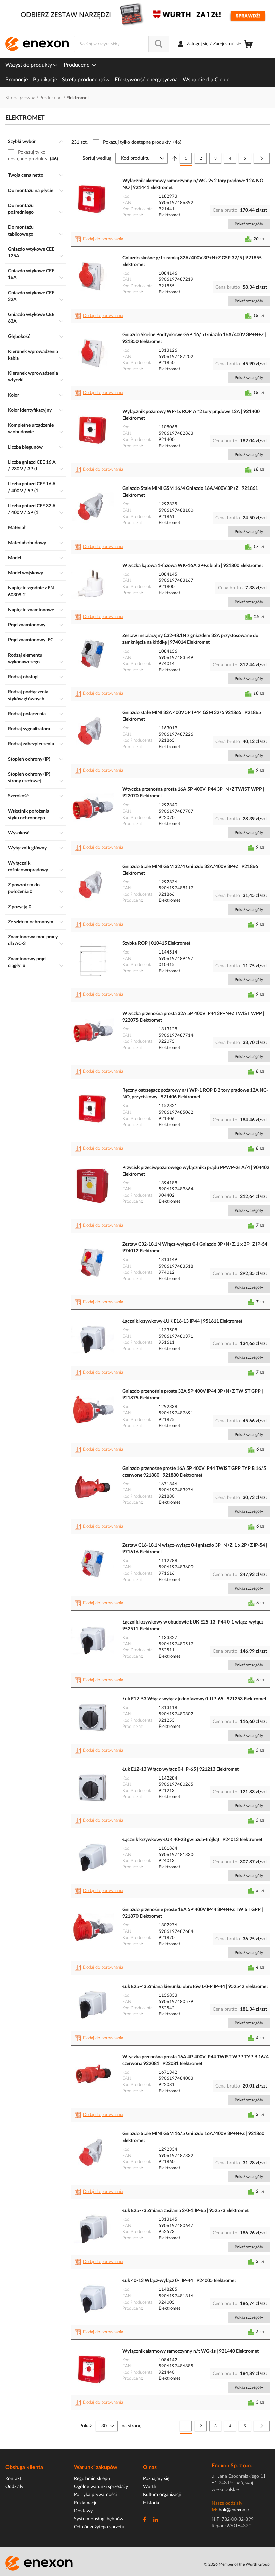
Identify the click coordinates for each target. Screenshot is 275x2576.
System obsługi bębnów (99, 2519)
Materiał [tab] (17, 528)
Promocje (17, 80)
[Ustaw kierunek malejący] (174, 158)
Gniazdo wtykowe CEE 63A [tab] (31, 318)
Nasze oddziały (227, 2503)
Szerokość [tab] (18, 796)
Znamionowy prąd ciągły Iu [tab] (27, 962)
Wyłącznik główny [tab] (27, 848)
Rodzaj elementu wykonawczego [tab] (25, 659)
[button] (100, 239)
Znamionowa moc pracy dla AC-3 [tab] (33, 940)
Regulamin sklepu (92, 2479)
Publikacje (45, 80)
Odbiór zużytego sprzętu (99, 2527)
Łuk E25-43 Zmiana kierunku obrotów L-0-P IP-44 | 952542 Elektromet (195, 1987)
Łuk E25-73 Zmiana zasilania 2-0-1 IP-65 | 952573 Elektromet (186, 2211)
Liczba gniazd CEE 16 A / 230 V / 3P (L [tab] (32, 466)
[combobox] (122, 44)
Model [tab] (15, 558)
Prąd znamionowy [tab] (27, 625)
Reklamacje (86, 2503)
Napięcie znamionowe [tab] (31, 610)
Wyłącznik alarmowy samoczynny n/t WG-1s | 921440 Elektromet (190, 2351)
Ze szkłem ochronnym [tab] (31, 922)
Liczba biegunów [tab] (25, 447)
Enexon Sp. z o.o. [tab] (232, 2466)
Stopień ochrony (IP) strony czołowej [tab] (29, 778)
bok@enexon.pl (234, 2510)
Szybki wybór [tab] (22, 142)
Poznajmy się (156, 2479)
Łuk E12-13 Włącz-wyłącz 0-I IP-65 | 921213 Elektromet (181, 1769)
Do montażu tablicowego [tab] (21, 231)
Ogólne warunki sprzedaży (101, 2487)
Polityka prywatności (95, 2495)
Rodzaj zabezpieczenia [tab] (31, 744)
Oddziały (14, 2487)
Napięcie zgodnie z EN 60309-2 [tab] (31, 591)
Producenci (78, 65)
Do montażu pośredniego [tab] (21, 209)
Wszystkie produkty (29, 65)
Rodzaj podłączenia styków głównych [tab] (28, 695)
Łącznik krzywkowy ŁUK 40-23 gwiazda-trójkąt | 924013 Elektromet (192, 1840)
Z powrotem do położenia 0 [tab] (24, 888)
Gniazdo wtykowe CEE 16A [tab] (31, 274)
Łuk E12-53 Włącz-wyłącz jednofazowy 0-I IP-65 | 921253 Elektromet (194, 1699)
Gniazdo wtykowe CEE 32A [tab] (31, 296)
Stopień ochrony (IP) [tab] (29, 759)
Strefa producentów (86, 80)
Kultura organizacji (162, 2495)
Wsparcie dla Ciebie (206, 80)
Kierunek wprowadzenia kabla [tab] (33, 355)
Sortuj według (97, 158)
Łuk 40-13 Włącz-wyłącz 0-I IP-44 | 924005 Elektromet (179, 2281)
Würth (150, 2487)
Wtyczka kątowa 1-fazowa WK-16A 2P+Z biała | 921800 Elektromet (193, 566)
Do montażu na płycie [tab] (31, 191)
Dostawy (83, 2511)
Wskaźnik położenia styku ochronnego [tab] (29, 815)
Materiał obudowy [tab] (27, 543)
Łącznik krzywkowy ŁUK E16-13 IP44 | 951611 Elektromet (182, 1321)
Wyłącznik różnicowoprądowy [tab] (28, 867)
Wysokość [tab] (19, 833)
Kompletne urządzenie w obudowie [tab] (31, 429)
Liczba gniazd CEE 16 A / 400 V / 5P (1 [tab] (32, 487)
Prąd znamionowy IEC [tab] (31, 640)
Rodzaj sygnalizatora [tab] (29, 729)
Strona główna (21, 98)
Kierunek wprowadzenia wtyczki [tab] (33, 377)
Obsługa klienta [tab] (24, 2467)
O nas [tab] (150, 2467)
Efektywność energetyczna (146, 80)
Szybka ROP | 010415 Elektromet (156, 943)
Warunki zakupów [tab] (96, 2467)
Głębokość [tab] (19, 337)
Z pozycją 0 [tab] (20, 907)
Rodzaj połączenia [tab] (27, 714)
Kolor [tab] (14, 395)
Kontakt (13, 2479)
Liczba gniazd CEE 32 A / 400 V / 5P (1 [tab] (32, 509)
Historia (151, 2503)
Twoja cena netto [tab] (26, 175)
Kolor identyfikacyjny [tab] (30, 410)
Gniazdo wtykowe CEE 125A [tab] (31, 253)
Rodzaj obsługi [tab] (23, 677)
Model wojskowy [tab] (25, 573)
